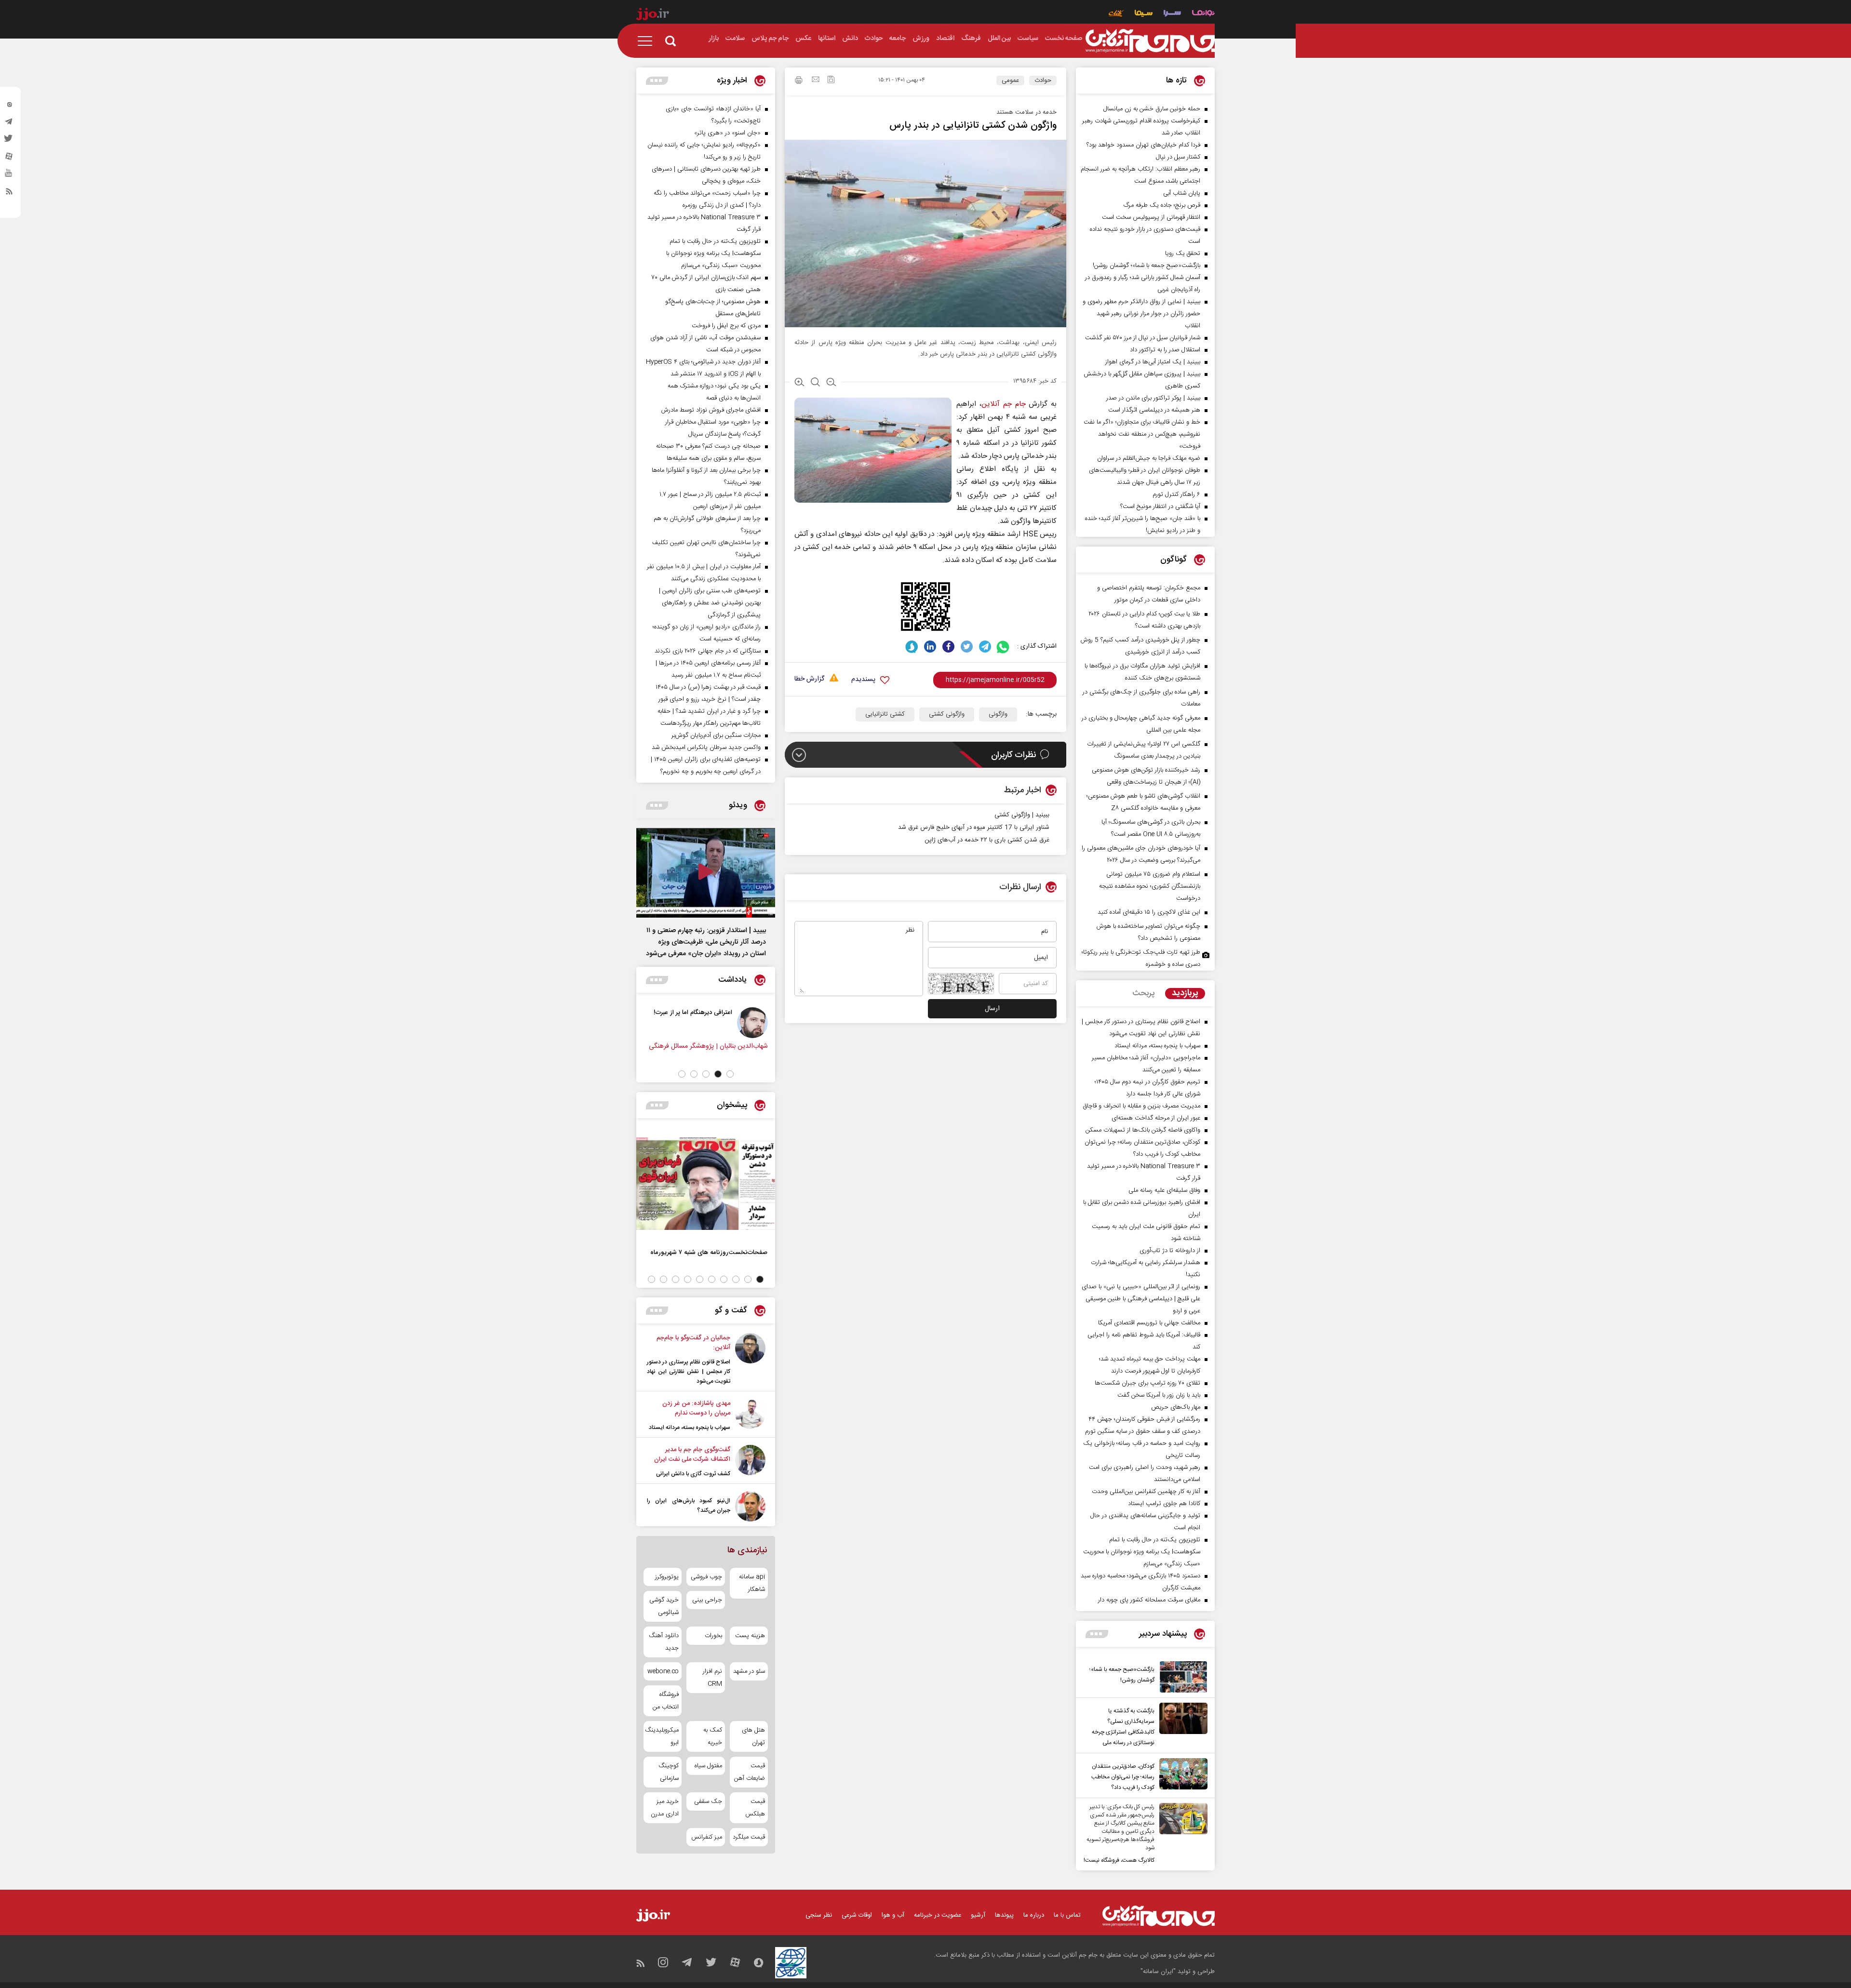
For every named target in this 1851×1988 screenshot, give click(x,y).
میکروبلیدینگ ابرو (663, 1736)
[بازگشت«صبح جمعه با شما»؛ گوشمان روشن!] (1181, 1677)
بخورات (713, 1636)
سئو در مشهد (749, 1671)
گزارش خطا (809, 679)
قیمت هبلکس (755, 1808)
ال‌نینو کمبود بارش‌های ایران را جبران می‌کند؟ (689, 1506)
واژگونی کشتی (947, 714)
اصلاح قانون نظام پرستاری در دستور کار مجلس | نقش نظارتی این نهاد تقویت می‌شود (689, 1372)
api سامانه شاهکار (752, 1583)
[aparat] (9, 159)
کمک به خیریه (712, 1736)
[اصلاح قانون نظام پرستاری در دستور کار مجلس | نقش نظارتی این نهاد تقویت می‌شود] (750, 1360)
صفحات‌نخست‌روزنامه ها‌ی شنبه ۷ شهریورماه (709, 1252)
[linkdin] (930, 647)
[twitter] (9, 141)
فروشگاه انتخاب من (666, 1701)
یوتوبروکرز (667, 1577)
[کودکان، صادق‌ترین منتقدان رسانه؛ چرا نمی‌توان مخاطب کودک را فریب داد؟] (1181, 1775)
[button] (730, 1074)
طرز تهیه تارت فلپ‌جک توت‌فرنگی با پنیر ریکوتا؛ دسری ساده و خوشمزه (1141, 958)
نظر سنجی (819, 1915)
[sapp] (9, 176)
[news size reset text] (815, 383)
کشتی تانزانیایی (885, 714)
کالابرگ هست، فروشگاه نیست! (1119, 1860)
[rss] (9, 193)
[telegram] (9, 124)
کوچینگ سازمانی (669, 1772)
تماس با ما (1067, 1915)
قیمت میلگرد (749, 1837)
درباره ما (1034, 1915)
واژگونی (998, 714)
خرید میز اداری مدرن (665, 1808)
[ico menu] (648, 41)
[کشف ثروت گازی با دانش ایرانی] (750, 1462)
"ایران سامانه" (1158, 1972)
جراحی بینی (707, 1600)
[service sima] (1144, 14)
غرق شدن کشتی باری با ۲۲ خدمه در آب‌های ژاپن (987, 840)
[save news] (831, 81)
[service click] (1116, 14)
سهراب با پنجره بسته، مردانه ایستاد (690, 1428)
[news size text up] (799, 383)
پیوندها (1004, 1915)
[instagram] (9, 107)
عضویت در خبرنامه (938, 1915)
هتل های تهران (753, 1736)
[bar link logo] (653, 15)
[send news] (816, 80)
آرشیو (978, 1915)
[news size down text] (831, 383)
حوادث (1043, 80)
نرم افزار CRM (712, 1678)
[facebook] (948, 647)
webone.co (663, 1671)
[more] (1097, 1634)
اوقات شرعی (857, 1915)
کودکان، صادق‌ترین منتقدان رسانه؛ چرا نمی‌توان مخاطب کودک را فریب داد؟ (1123, 1777)
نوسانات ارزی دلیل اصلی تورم (665, 1012)
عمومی (1010, 80)
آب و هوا (893, 1915)
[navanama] (1203, 14)
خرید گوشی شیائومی (664, 1606)
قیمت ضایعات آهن (750, 1772)
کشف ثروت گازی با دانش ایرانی (693, 1474)
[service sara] (1172, 14)
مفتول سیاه (708, 1766)
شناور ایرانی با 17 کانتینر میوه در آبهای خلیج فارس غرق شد (974, 827)
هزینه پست (750, 1636)
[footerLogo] (1159, 1916)
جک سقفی (708, 1801)
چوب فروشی (706, 1577)
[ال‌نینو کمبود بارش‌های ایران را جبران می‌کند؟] (750, 1506)
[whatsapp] (1003, 647)
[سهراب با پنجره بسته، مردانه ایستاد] (750, 1415)
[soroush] (912, 647)
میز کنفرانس (706, 1837)
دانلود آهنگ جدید (664, 1642)
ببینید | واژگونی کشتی (1022, 815)
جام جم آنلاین (1003, 404)
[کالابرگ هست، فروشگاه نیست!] (1181, 1834)
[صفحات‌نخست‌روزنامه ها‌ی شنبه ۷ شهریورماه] (706, 1184)
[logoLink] (1150, 41)
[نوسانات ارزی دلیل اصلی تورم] (724, 1023)
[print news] (799, 81)
